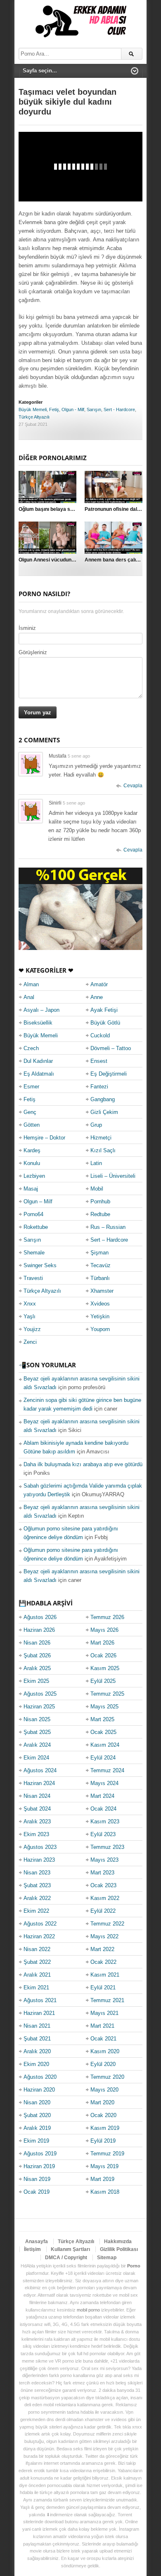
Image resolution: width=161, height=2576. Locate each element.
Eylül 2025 (103, 1681)
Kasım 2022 (105, 1898)
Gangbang (103, 1099)
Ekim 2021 (36, 1988)
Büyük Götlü (105, 1023)
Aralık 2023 (37, 1821)
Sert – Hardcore (109, 1240)
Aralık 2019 (37, 2128)
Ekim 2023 (36, 1834)
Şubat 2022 (37, 1962)
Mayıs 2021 (104, 2013)
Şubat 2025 (37, 1732)
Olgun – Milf (38, 1201)
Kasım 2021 (105, 1975)
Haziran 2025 (39, 1707)
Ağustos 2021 (40, 2000)
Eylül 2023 (103, 1834)
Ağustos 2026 (40, 1617)
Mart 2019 (102, 2179)
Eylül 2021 (103, 1988)
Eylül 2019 (103, 2141)
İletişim (32, 2249)
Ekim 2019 (36, 2141)
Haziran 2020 (39, 2090)
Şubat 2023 (37, 1885)
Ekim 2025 (36, 1681)
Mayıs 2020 (104, 2090)
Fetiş (54, 409)
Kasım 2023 (105, 1821)
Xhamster (102, 1291)
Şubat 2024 (37, 1809)
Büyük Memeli (33, 409)
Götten (32, 1125)
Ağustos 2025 (40, 1694)
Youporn (100, 1329)
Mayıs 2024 (104, 1783)
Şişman (99, 1253)
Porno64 (33, 1214)
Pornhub (100, 1201)
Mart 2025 (102, 1719)
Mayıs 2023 (104, 1860)
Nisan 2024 (37, 1796)
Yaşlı (30, 1316)
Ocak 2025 (103, 1732)
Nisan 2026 (37, 1643)
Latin (96, 1163)
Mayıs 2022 (104, 1936)
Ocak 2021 (103, 2039)
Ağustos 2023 (40, 1847)
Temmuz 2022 (107, 1924)
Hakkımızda (118, 2241)
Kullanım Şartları (70, 2249)
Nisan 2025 (37, 1719)
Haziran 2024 (39, 1783)
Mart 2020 (102, 2102)
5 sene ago (79, 756)
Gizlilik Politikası (119, 2249)
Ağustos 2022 (40, 1924)
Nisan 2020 (37, 2102)
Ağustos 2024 (40, 1770)
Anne (97, 997)
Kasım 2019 (105, 2128)
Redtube (100, 1214)
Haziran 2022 (39, 1936)
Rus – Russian (108, 1227)
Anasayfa (37, 2241)
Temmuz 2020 (107, 2077)
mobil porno (88, 2310)
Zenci (30, 1342)
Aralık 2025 (37, 1668)
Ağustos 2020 (40, 2077)
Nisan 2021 (37, 2026)
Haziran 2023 (39, 1860)
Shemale (34, 1253)
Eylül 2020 (103, 2064)
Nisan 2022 (37, 1949)
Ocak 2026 (103, 1655)
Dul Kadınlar (38, 1061)
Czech (31, 1048)
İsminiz (27, 628)
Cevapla (133, 786)
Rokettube (36, 1227)
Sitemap (107, 2258)
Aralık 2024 (37, 1745)
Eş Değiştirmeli (109, 1074)
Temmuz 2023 (107, 1847)
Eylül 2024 (103, 1758)
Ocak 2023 (103, 1885)
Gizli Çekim (104, 1112)
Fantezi (99, 1087)
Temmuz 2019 (107, 2154)
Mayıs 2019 (104, 2166)
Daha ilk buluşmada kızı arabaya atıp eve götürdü (83, 1464)
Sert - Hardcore (119, 409)
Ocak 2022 (103, 1962)
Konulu (32, 1163)
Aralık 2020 (37, 2051)
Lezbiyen (34, 1176)
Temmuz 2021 (107, 2000)
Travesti (33, 1278)
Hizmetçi (101, 1138)
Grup (96, 1125)
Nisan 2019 (37, 2179)
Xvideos (100, 1304)
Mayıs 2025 (104, 1707)
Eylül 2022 (103, 1911)
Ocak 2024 (103, 1809)
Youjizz (32, 1329)
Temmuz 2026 (107, 1617)
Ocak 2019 (37, 2192)
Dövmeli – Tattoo (111, 1048)
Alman (31, 984)
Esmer (31, 1087)
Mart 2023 (102, 1873)
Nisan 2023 (37, 1873)
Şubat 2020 (37, 2115)
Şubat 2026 (37, 1655)
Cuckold (100, 1035)
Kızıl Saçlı (103, 1150)
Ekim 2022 (36, 1911)
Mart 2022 (102, 1949)
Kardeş (32, 1150)
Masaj (31, 1189)
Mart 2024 (102, 1796)
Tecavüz (101, 1265)
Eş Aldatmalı (39, 1074)
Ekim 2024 (36, 1758)
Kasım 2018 (105, 2192)
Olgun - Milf (73, 409)
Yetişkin (100, 1316)
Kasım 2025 (105, 1668)
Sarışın (94, 409)
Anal (29, 997)
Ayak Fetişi (104, 1010)
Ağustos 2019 (40, 2154)
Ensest (99, 1061)
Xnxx (30, 1304)
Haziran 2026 (39, 1630)
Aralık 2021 (37, 1975)
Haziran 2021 (39, 2013)
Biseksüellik (38, 1023)
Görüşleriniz (33, 652)
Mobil (97, 1189)
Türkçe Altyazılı (34, 417)
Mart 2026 (102, 1643)
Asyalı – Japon (41, 1010)
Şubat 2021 (37, 2039)
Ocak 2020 (103, 2115)
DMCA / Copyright (66, 2258)
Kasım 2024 (105, 1745)
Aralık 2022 (37, 1898)
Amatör (99, 984)
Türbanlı (100, 1278)
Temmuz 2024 (107, 1770)
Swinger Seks (40, 1265)
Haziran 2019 (39, 2166)
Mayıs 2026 (104, 1630)
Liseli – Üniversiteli (113, 1176)
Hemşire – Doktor (44, 1138)
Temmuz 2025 (107, 1694)
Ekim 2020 (36, 2064)
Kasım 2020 (105, 2051)
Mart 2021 (102, 2026)
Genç (30, 1112)
